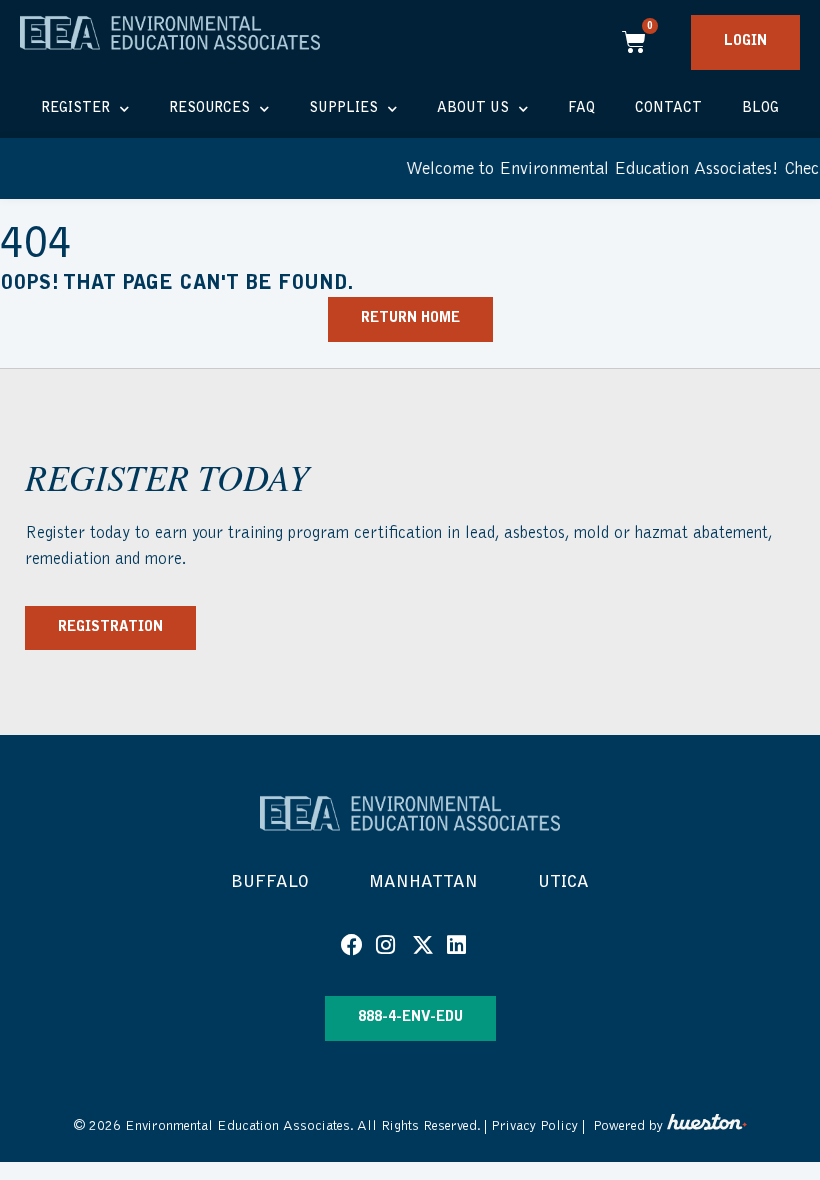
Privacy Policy (534, 1126)
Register (75, 108)
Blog (760, 108)
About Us (473, 108)
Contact (668, 108)
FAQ (581, 108)
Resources (209, 108)
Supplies (343, 108)
